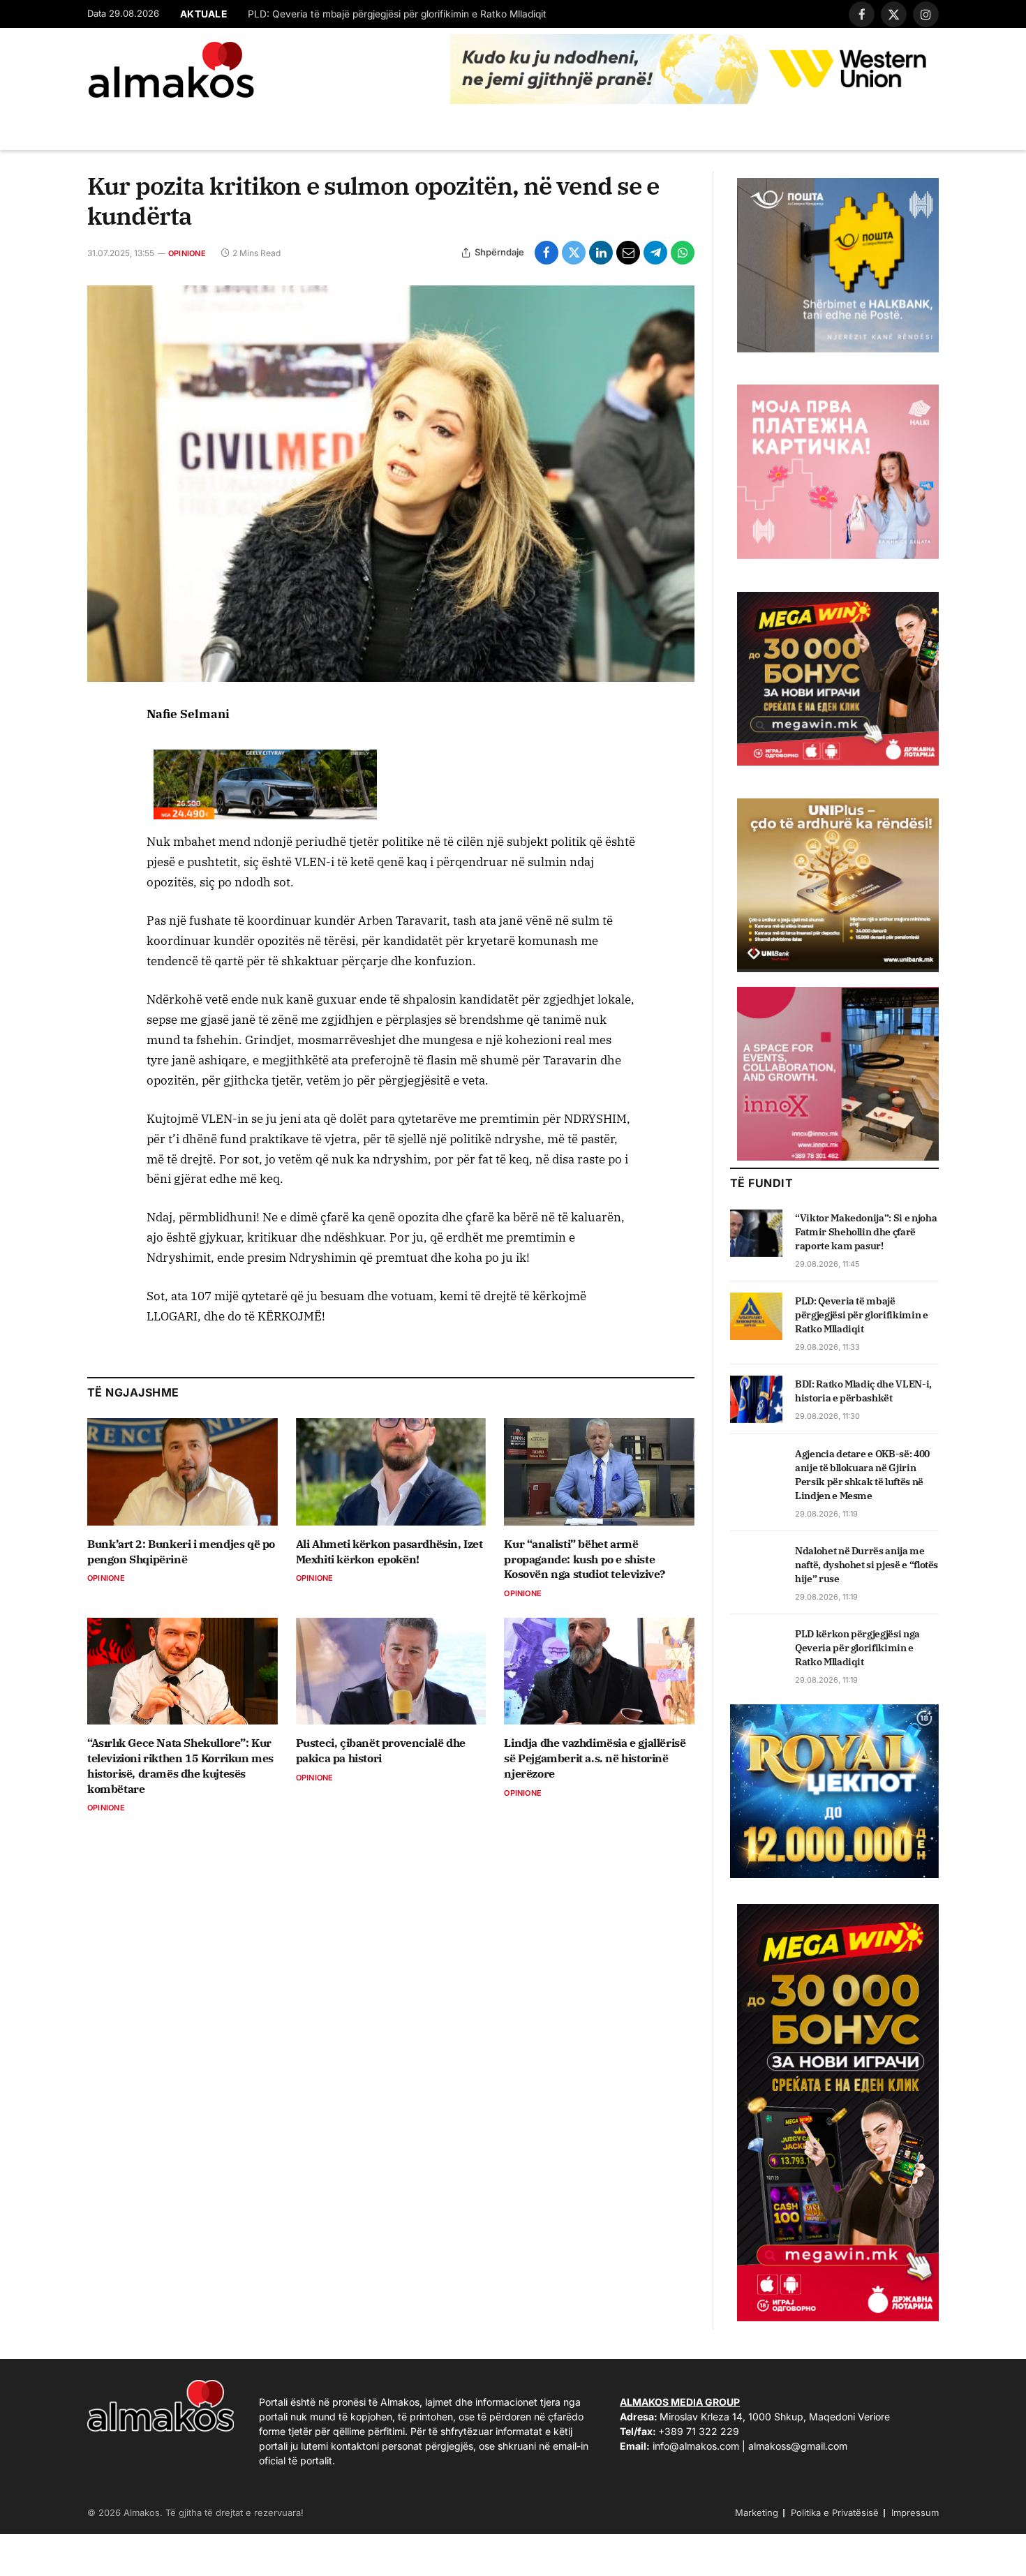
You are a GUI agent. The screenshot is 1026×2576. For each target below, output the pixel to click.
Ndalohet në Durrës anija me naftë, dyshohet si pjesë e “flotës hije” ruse (867, 1565)
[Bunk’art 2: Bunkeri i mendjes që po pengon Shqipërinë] (183, 1472)
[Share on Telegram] (655, 253)
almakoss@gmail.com (798, 2446)
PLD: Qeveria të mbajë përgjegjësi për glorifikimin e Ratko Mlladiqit (397, 14)
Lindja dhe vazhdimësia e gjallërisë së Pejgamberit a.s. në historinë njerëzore (595, 1758)
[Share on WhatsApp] (683, 253)
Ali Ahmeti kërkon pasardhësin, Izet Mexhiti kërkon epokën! (389, 1551)
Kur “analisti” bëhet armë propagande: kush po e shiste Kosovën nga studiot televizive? (585, 1559)
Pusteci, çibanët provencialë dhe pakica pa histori (381, 1750)
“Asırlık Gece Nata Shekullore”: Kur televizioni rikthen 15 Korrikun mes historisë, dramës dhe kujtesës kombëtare (180, 1765)
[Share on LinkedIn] (601, 253)
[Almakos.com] (171, 70)
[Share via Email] (628, 253)
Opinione (187, 253)
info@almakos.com (696, 2446)
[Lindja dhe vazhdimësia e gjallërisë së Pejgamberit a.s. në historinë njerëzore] (599, 1671)
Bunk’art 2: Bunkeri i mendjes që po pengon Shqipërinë (181, 1551)
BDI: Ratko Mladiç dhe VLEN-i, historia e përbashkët (863, 1391)
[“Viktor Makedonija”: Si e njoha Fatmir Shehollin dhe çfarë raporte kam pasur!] (756, 1233)
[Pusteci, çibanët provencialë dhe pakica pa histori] (391, 1671)
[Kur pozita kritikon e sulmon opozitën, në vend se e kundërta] (391, 484)
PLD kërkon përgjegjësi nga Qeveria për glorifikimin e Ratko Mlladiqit (857, 1648)
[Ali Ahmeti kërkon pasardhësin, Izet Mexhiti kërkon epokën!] (391, 1472)
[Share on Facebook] (547, 253)
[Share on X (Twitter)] (574, 253)
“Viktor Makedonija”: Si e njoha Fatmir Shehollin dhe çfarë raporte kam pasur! (866, 1232)
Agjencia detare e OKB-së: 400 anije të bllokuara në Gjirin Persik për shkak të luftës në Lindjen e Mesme (862, 1475)
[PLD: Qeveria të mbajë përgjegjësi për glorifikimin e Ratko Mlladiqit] (756, 1316)
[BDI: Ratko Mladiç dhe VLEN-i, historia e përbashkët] (756, 1399)
